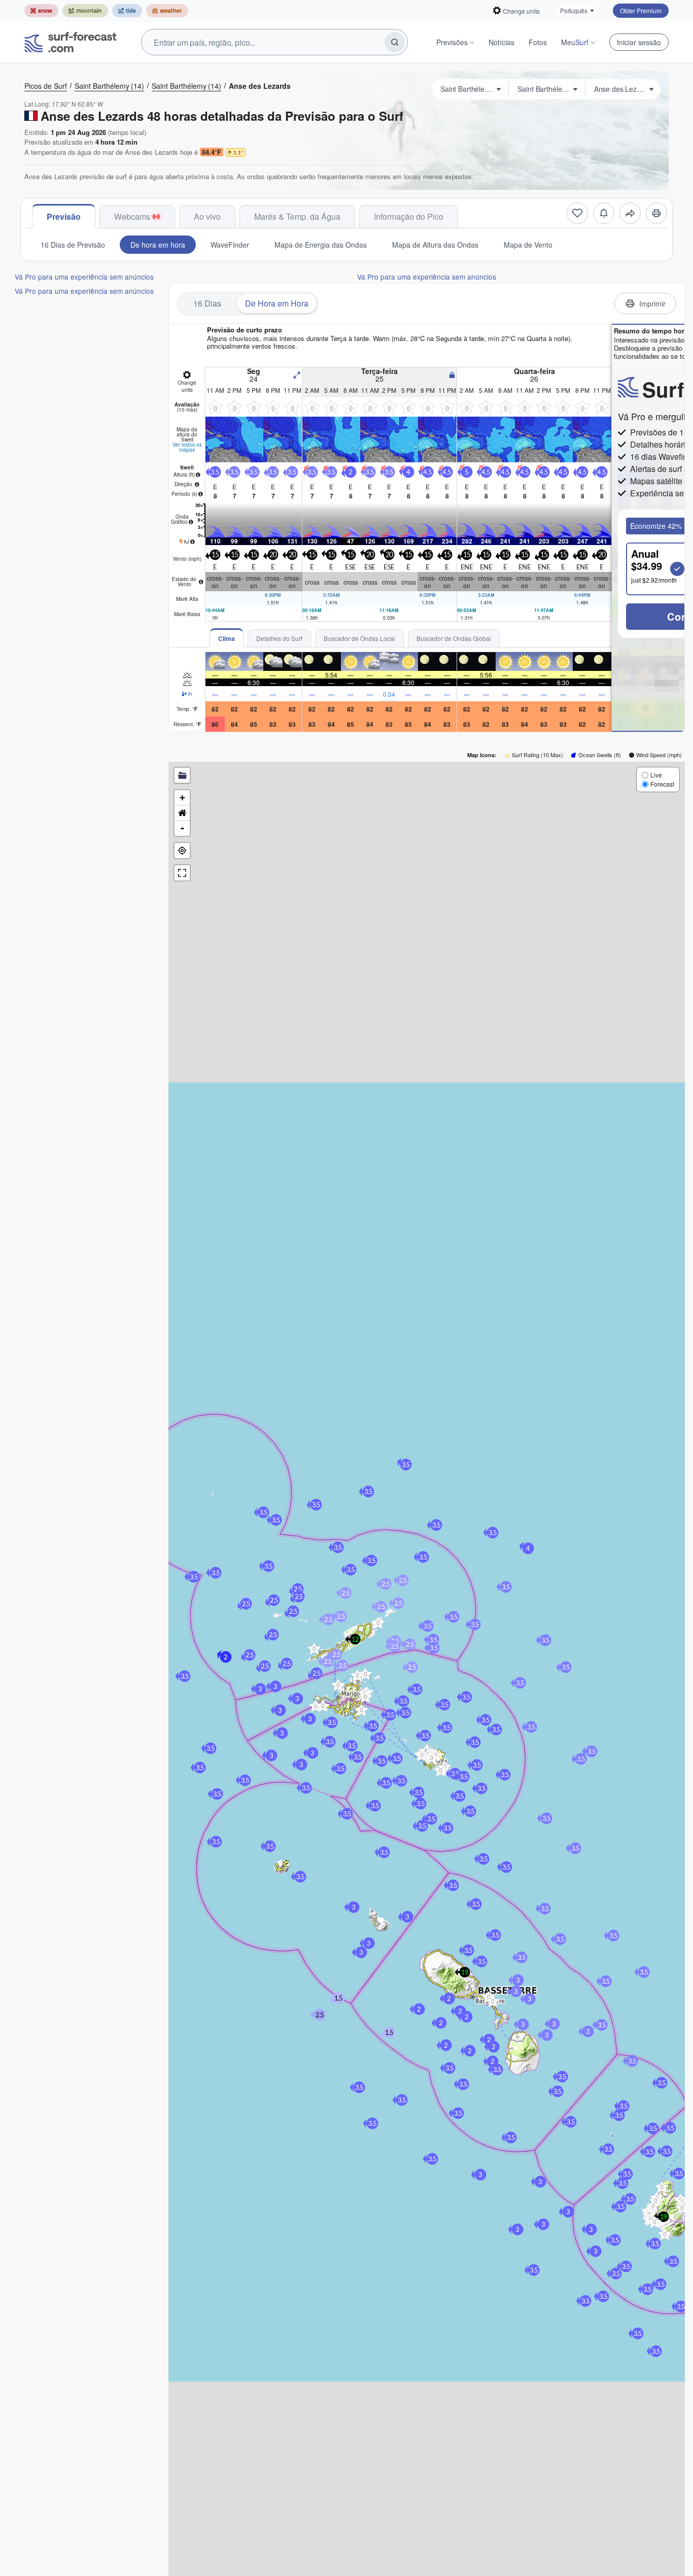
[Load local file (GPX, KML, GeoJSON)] (182, 775)
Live (656, 775)
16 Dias (207, 303)
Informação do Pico (409, 216)
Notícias (501, 42)
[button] (314, 1648)
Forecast (662, 784)
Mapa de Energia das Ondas (321, 245)
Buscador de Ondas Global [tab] (454, 638)
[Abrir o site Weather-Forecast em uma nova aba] (167, 11)
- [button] (182, 828)
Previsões (452, 42)
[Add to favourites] (577, 213)
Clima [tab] (227, 638)
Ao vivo (207, 216)
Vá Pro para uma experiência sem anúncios (84, 277)
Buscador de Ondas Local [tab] (359, 638)
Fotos (538, 42)
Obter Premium (641, 10)
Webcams (132, 216)
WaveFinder (230, 245)
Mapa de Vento (528, 245)
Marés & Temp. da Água (297, 216)
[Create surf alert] (604, 213)
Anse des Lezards (260, 86)
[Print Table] (656, 213)
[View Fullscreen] (182, 873)
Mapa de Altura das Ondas (435, 245)
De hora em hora (158, 245)
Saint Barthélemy (109, 86)
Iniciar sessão (639, 42)
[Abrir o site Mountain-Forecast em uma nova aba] (85, 11)
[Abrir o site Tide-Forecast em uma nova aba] (127, 11)
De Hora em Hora (277, 303)
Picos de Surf (46, 86)
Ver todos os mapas (187, 447)
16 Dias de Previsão (73, 245)
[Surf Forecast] (71, 42)
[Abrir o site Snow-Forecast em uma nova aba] (41, 11)
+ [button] (182, 798)
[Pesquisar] (395, 42)
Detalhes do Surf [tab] (279, 638)
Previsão (64, 216)
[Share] (630, 213)
